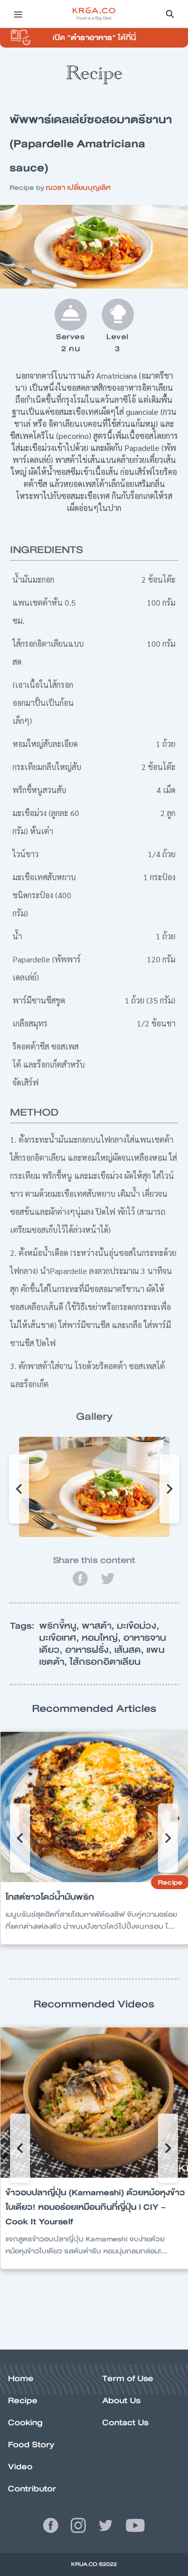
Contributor (32, 2489)
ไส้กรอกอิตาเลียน (105, 1662)
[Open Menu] (18, 14)
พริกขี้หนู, (60, 1626)
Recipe (23, 2400)
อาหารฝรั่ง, (90, 1650)
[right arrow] (19, 1489)
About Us (121, 2400)
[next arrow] (169, 1489)
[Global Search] (170, 14)
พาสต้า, (99, 1626)
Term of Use (128, 2378)
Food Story (31, 2444)
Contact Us (125, 2422)
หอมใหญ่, (103, 1638)
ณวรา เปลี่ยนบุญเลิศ (78, 187)
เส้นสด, (130, 1650)
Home (21, 2378)
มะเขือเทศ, (60, 1638)
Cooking (25, 2422)
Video (20, 2467)
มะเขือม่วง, (138, 1626)
